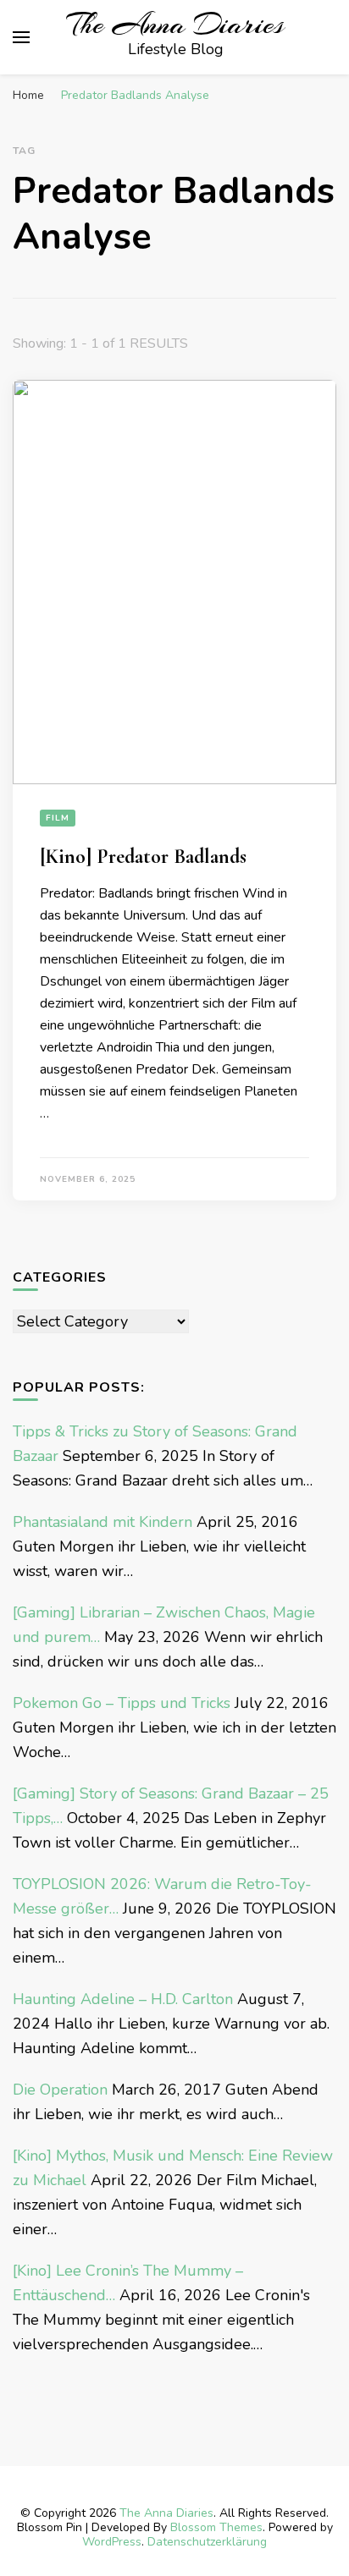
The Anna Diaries (175, 25)
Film (58, 818)
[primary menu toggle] (21, 37)
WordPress (112, 2542)
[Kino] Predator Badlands (143, 857)
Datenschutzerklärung (207, 2542)
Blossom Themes (216, 2527)
